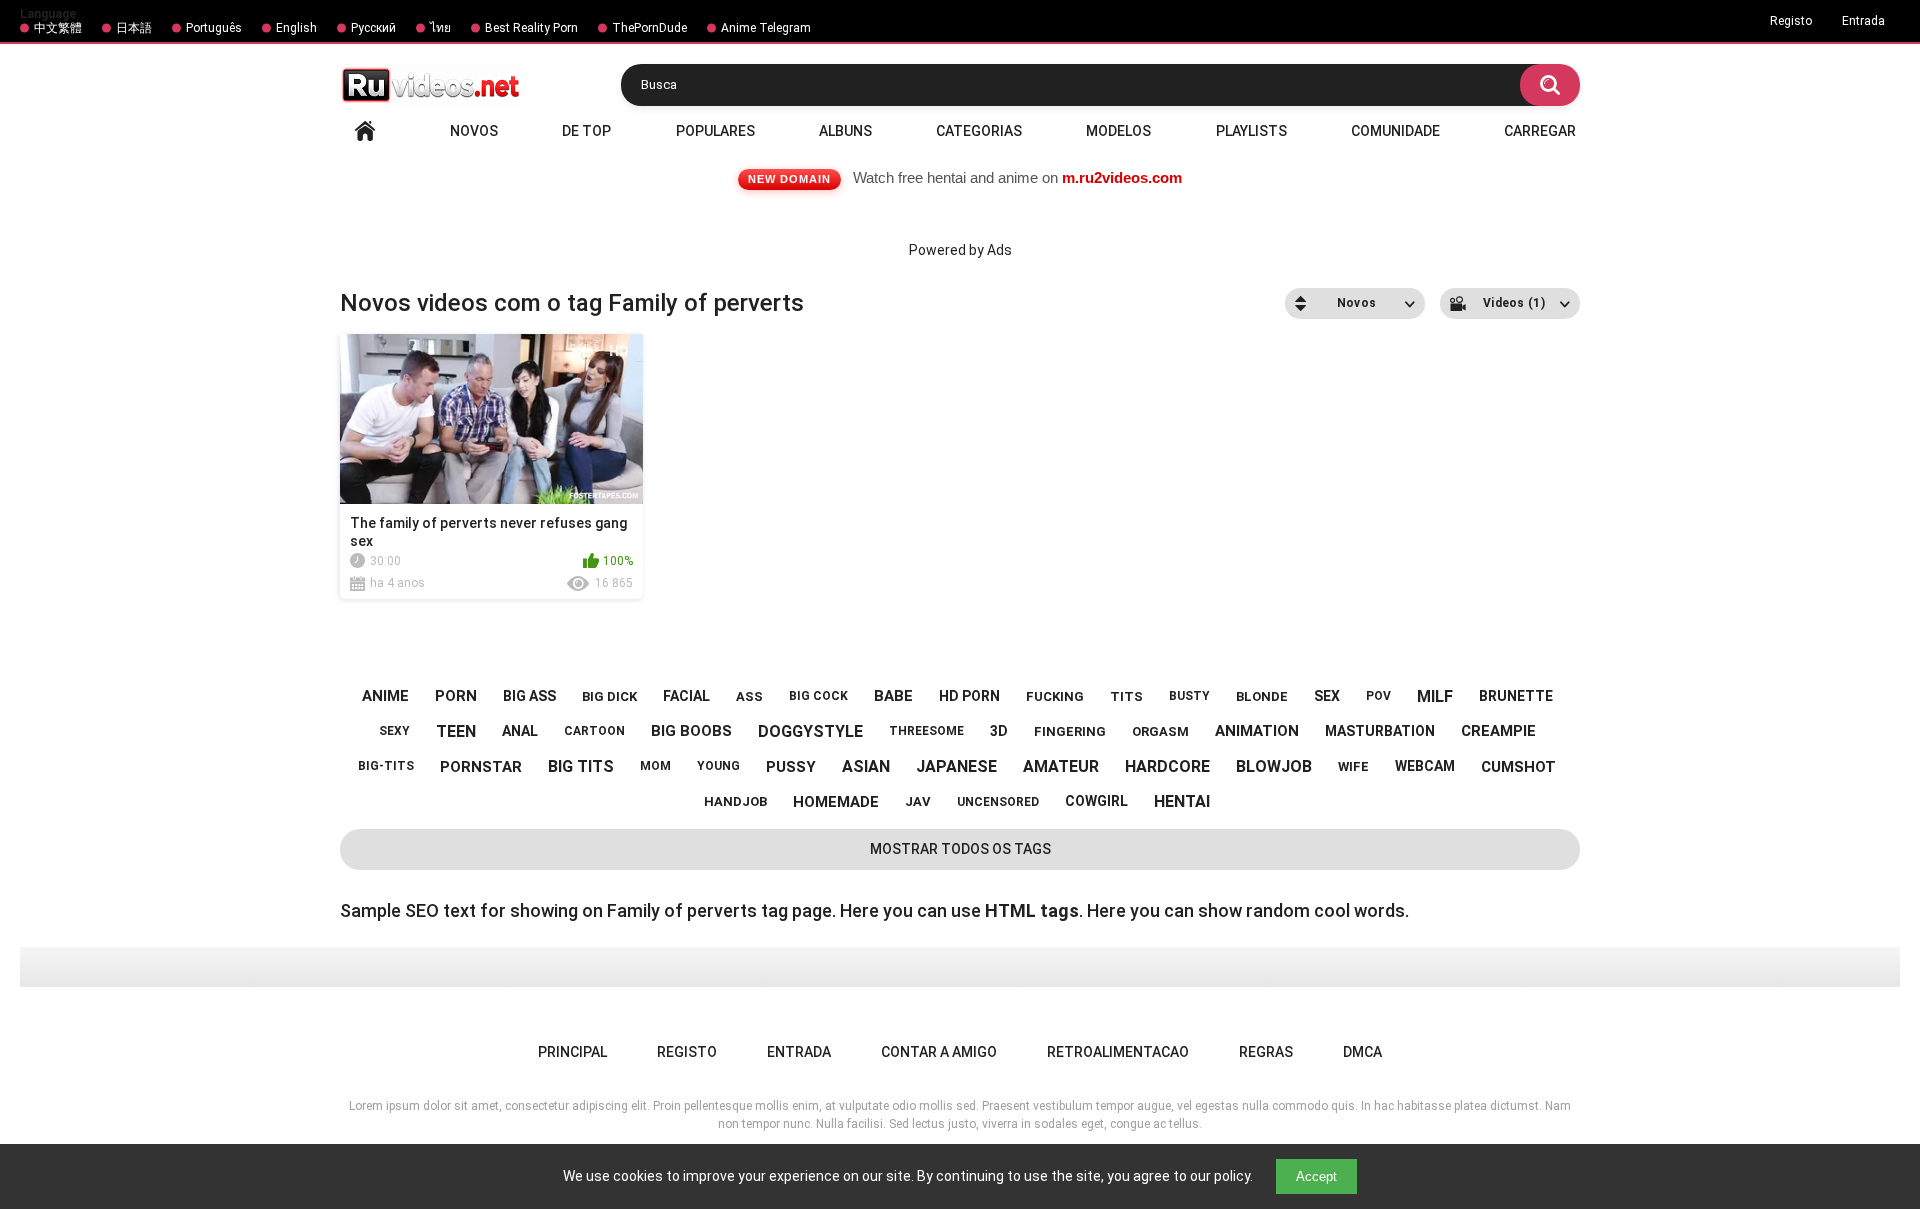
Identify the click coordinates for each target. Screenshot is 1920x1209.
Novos (474, 131)
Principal (365, 131)
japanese (956, 766)
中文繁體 (58, 28)
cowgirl (1096, 801)
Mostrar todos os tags (960, 849)
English (296, 28)
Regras (1266, 1052)
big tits (581, 766)
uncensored (998, 802)
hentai (1182, 801)
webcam (1425, 766)
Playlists (1251, 131)
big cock (818, 696)
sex (1327, 696)
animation (1257, 731)
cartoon (594, 731)
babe (893, 696)
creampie (1498, 731)
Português (214, 28)
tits (1126, 696)
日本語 (134, 28)
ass (749, 696)
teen (456, 731)
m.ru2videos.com (1122, 177)
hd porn (969, 696)
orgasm (1160, 731)
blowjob (1274, 766)
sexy (394, 731)
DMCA (1362, 1052)
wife (1353, 766)
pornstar (481, 767)
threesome (926, 731)
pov (1378, 696)
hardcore (1167, 766)
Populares (715, 131)
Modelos (1118, 131)
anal (520, 731)
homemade (836, 802)
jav (918, 801)
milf (1435, 696)
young (718, 766)
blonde (1262, 696)
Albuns (845, 131)
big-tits (386, 766)
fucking (1055, 696)
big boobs (691, 731)
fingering (1070, 731)
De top (586, 131)
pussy (791, 767)
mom (655, 766)
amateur (1061, 766)
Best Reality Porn (531, 28)
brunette (1516, 696)
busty (1189, 696)
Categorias (979, 131)
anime (385, 696)
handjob (735, 801)
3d (999, 731)
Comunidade (1395, 131)
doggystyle (810, 731)
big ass (529, 696)
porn (456, 696)
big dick (609, 696)
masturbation (1380, 731)
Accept (1316, 1176)
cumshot (1518, 767)
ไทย (440, 28)
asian (866, 766)
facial (686, 696)
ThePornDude (649, 28)
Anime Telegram (766, 28)
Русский (373, 28)
